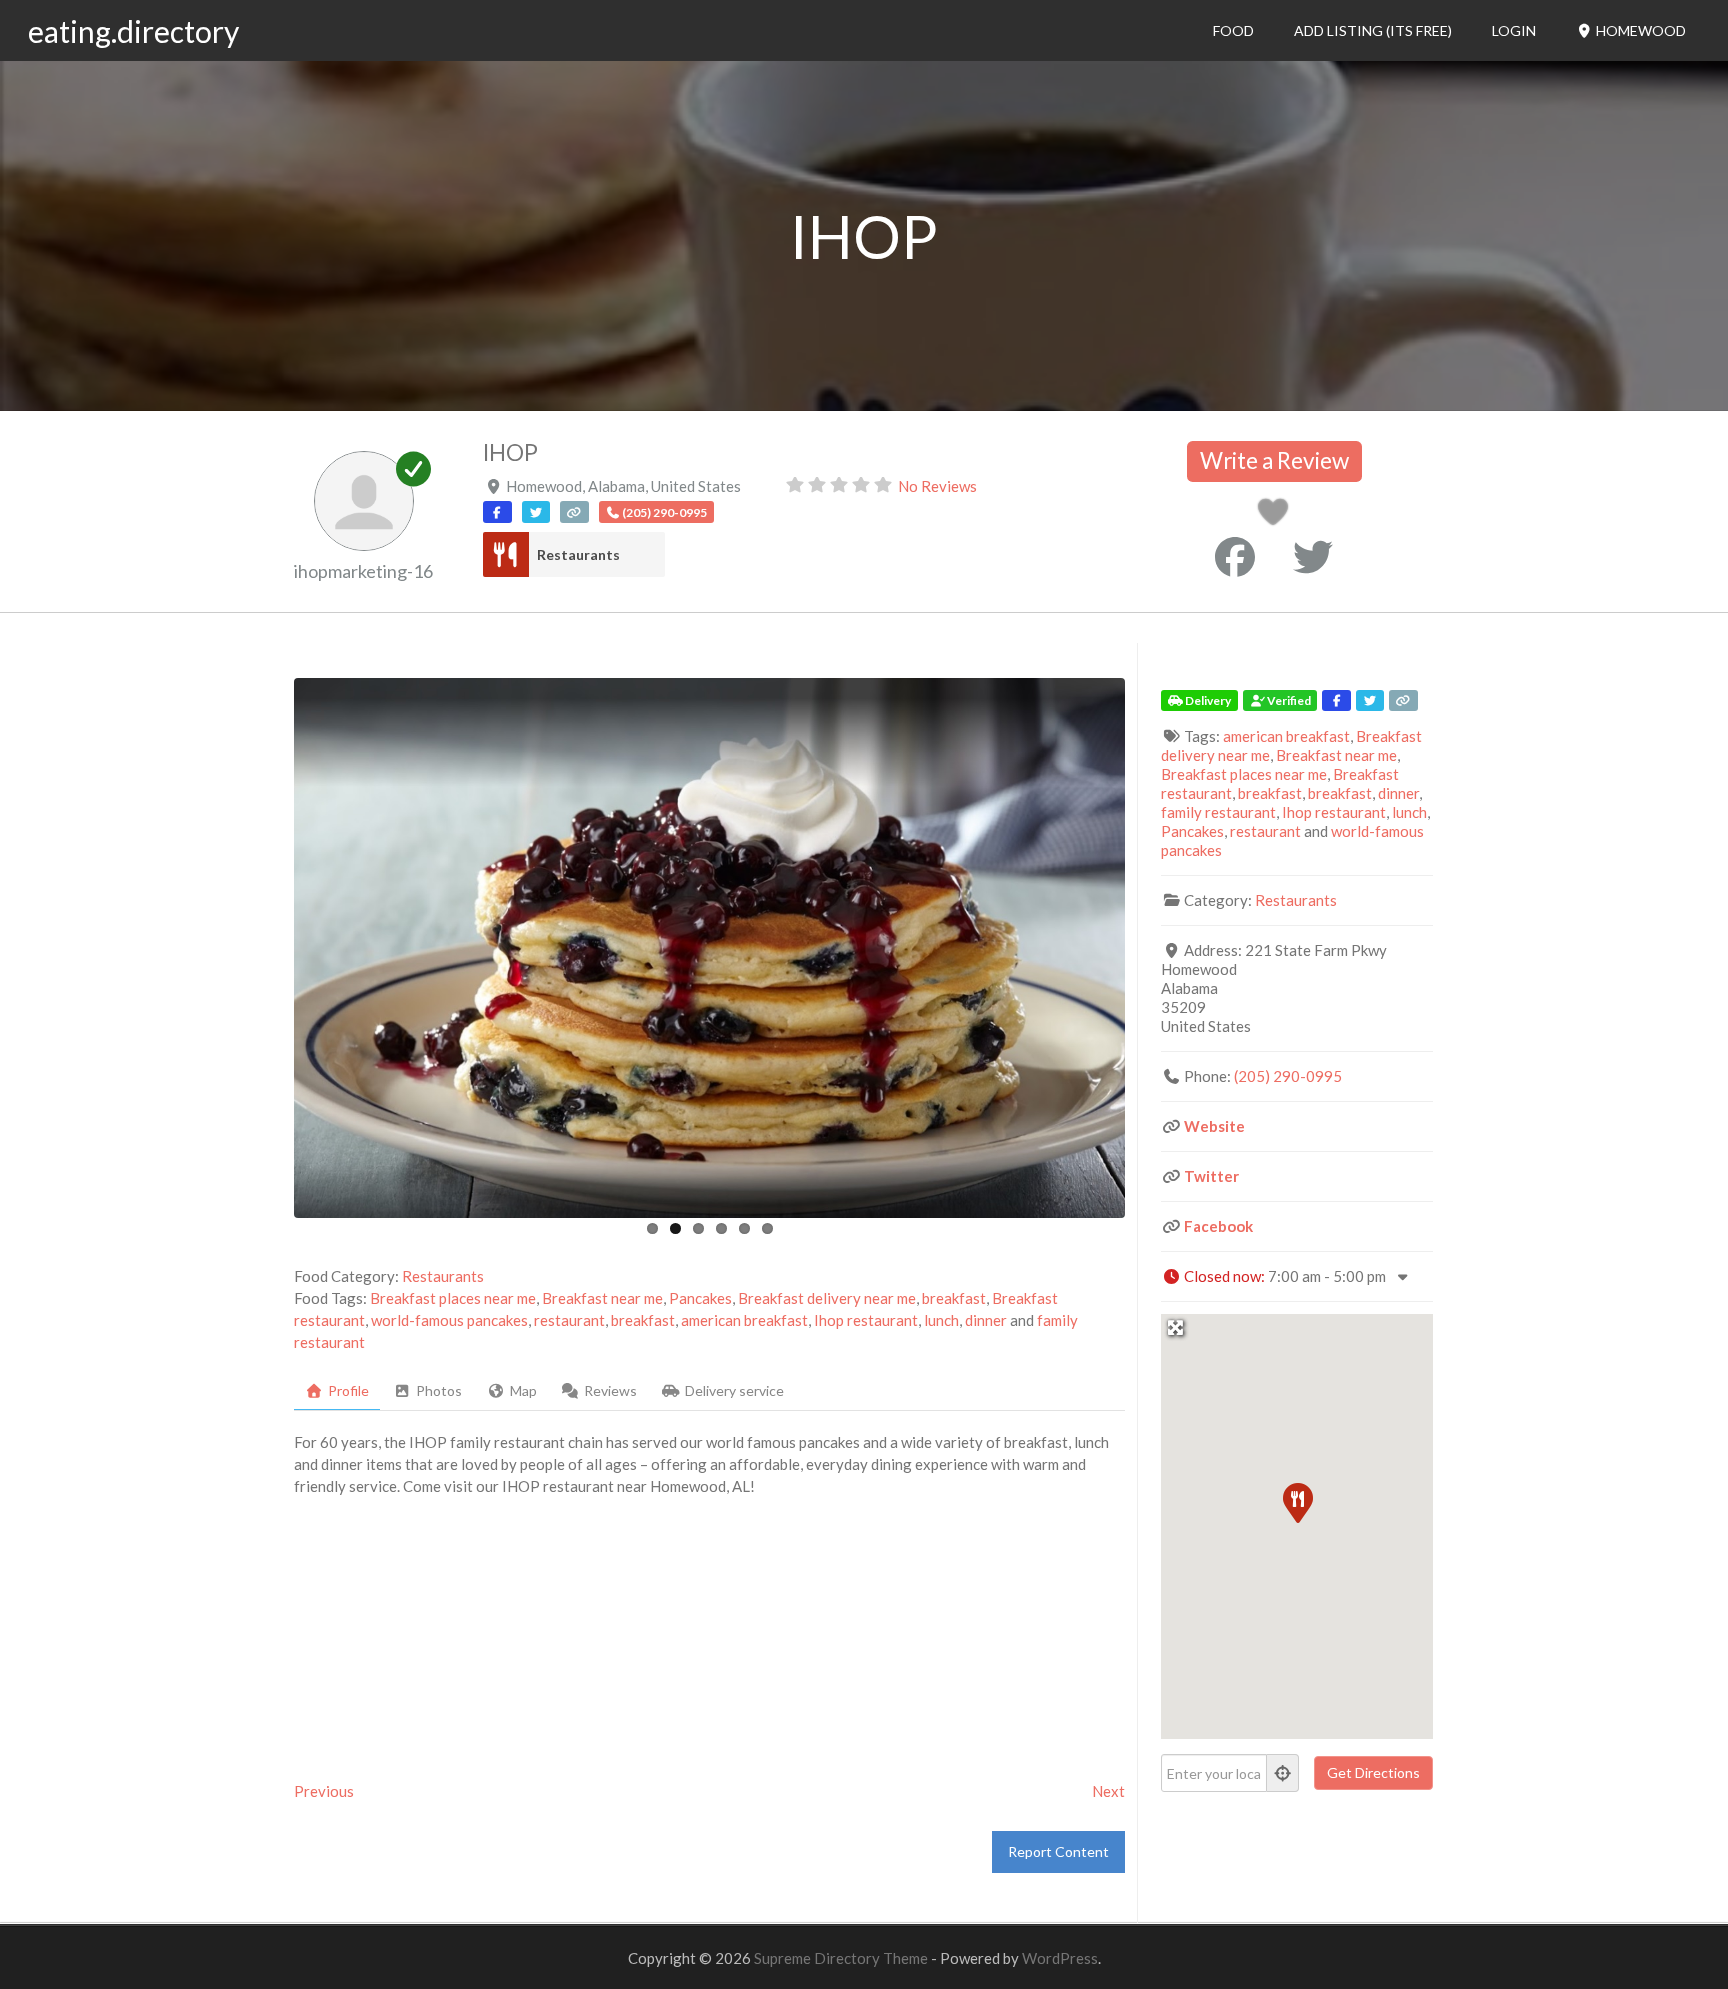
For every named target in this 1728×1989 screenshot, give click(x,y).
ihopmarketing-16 (363, 571)
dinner (986, 1320)
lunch (941, 1320)
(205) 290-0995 (1288, 1076)
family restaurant (1218, 812)
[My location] (1283, 1773)
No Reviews (937, 486)
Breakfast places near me (453, 1298)
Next (1108, 1791)
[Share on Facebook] (1235, 557)
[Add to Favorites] (1276, 517)
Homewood (1639, 30)
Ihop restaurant (866, 1320)
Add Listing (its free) (1373, 30)
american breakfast (744, 1320)
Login (1514, 30)
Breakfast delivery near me (827, 1298)
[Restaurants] (505, 554)
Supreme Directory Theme (842, 1958)
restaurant (569, 1320)
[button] (1297, 1502)
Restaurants (578, 554)
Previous (324, 1791)
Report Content (1058, 1851)
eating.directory (133, 31)
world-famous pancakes (449, 1320)
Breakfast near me (602, 1298)
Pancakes (700, 1298)
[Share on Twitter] (1313, 557)
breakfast (954, 1298)
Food (1233, 30)
